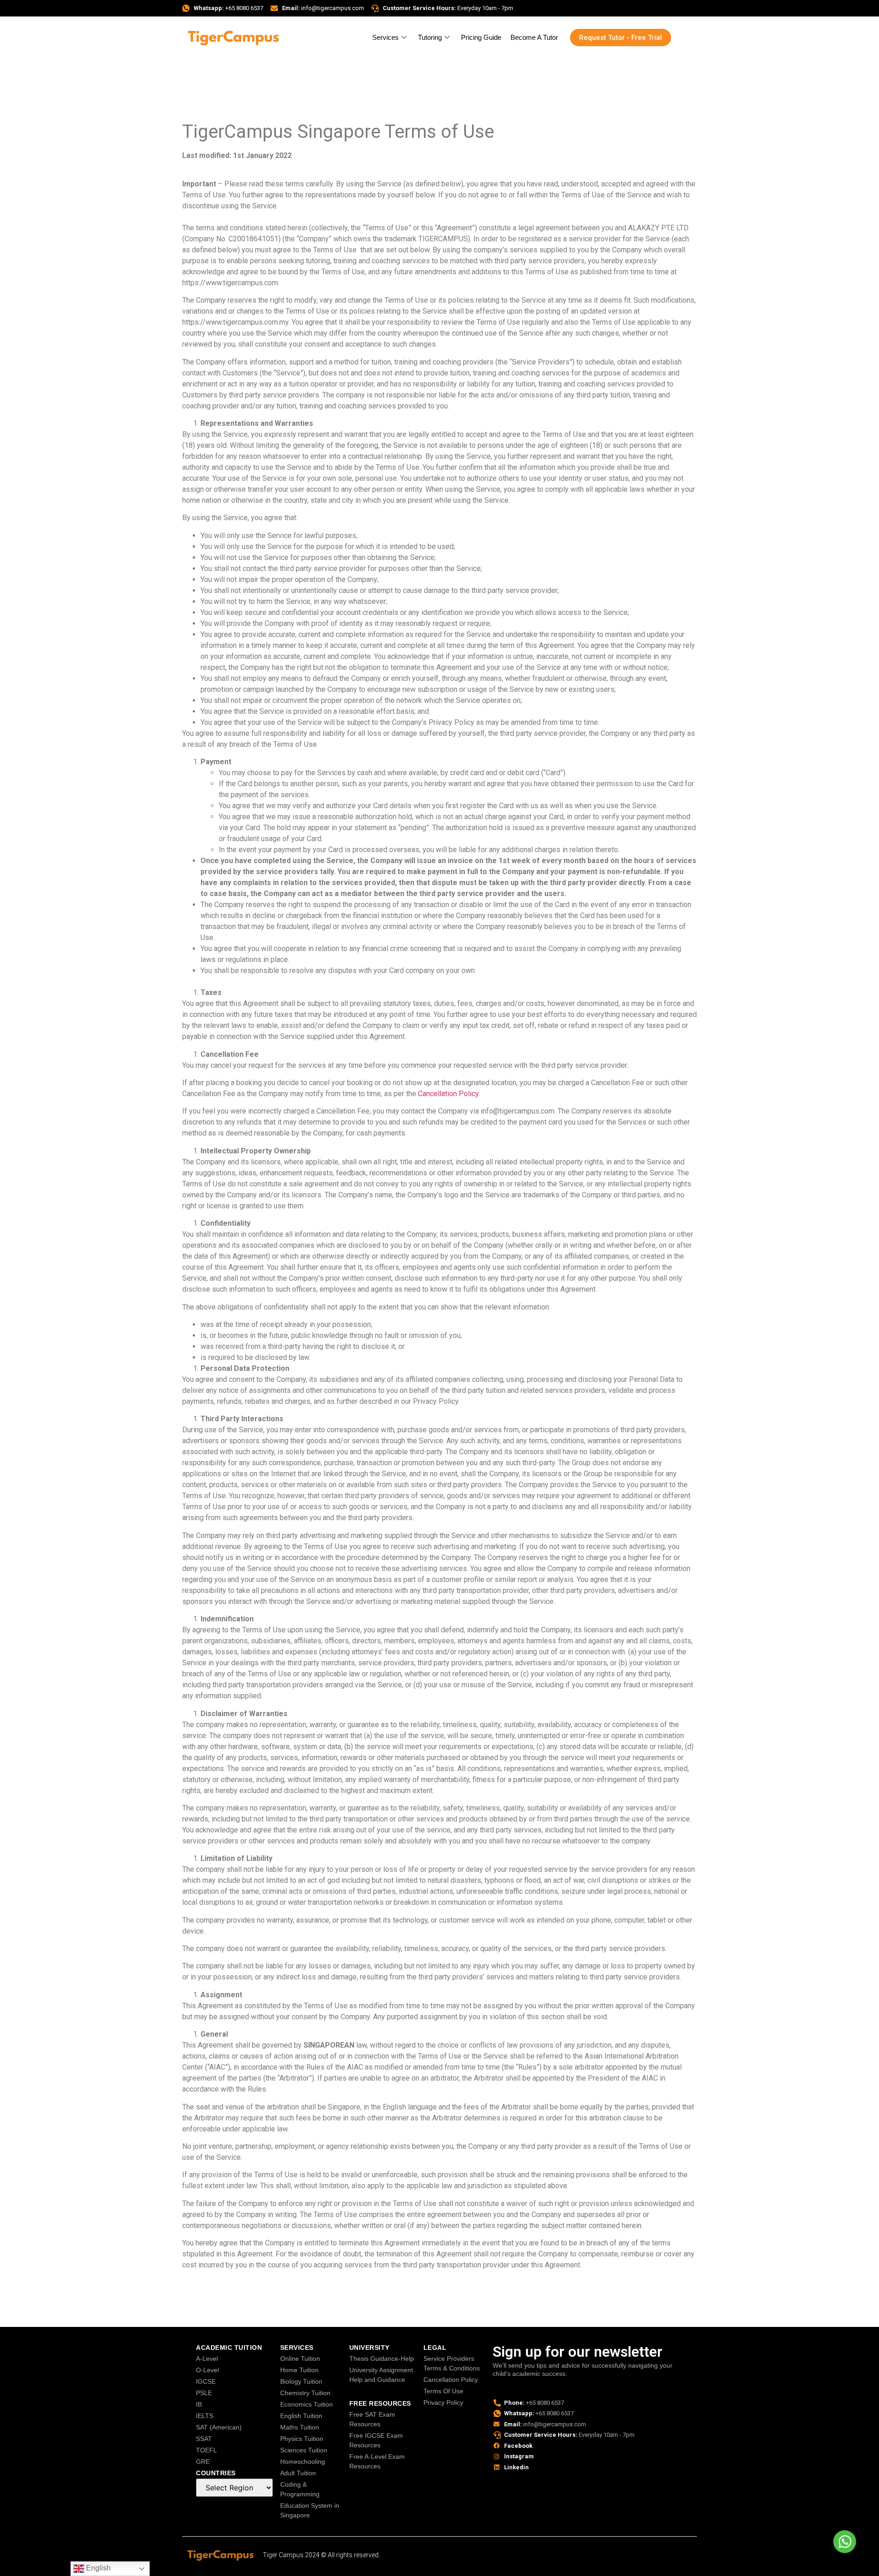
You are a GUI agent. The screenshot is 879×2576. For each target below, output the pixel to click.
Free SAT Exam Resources (372, 2419)
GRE (203, 2462)
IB (199, 2404)
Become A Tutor (534, 37)
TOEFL (206, 2450)
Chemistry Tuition (305, 2393)
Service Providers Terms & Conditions (452, 2363)
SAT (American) (219, 2427)
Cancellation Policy (451, 2380)
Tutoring (430, 37)
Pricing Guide (481, 37)
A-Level (207, 2359)
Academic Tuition (229, 2348)
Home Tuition (299, 2370)
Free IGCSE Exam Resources (376, 2440)
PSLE (204, 2393)
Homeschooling (303, 2462)
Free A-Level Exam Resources (377, 2461)
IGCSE (206, 2381)
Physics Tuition (302, 2439)
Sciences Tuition (304, 2450)
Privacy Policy (443, 2402)
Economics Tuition (307, 2404)
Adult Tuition (298, 2473)
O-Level (207, 2370)
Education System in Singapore (310, 2510)
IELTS (205, 2416)
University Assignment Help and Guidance (381, 2375)
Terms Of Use (443, 2391)
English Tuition (301, 2416)
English (98, 2568)
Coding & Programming (300, 2489)
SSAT (204, 2439)
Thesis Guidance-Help (382, 2359)
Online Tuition (300, 2359)
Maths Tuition (300, 2427)
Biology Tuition (301, 2381)
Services (385, 37)
